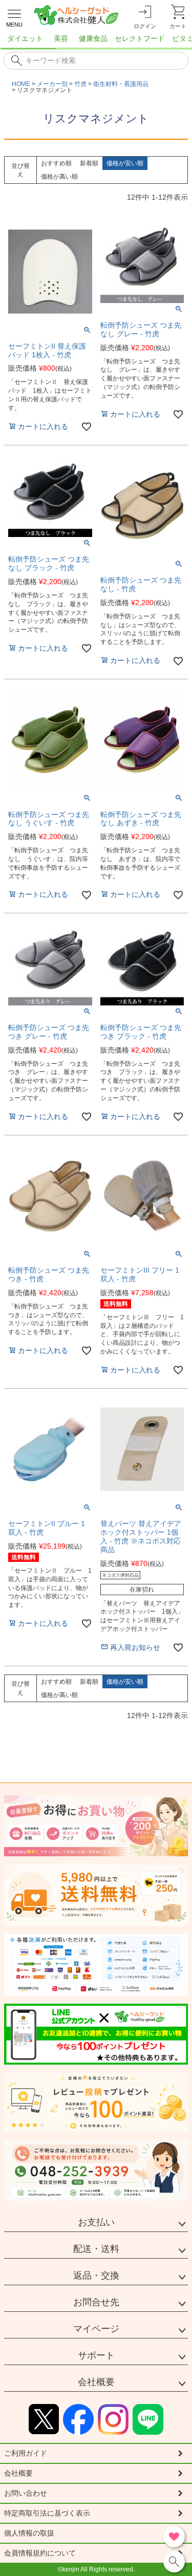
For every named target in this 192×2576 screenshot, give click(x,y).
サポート (96, 2355)
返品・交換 (96, 2276)
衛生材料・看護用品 (121, 84)
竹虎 (80, 84)
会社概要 (96, 2382)
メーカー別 (52, 84)
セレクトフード (140, 38)
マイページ (96, 2329)
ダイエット (25, 38)
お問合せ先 (96, 2302)
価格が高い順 (59, 177)
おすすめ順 (56, 163)
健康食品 (93, 38)
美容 (61, 38)
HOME (21, 84)
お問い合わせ (26, 2493)
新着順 (89, 163)
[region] (96, 41)
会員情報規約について (40, 2553)
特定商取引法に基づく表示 (47, 2513)
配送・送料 (96, 2249)
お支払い (96, 2222)
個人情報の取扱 (29, 2533)
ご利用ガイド (26, 2453)
